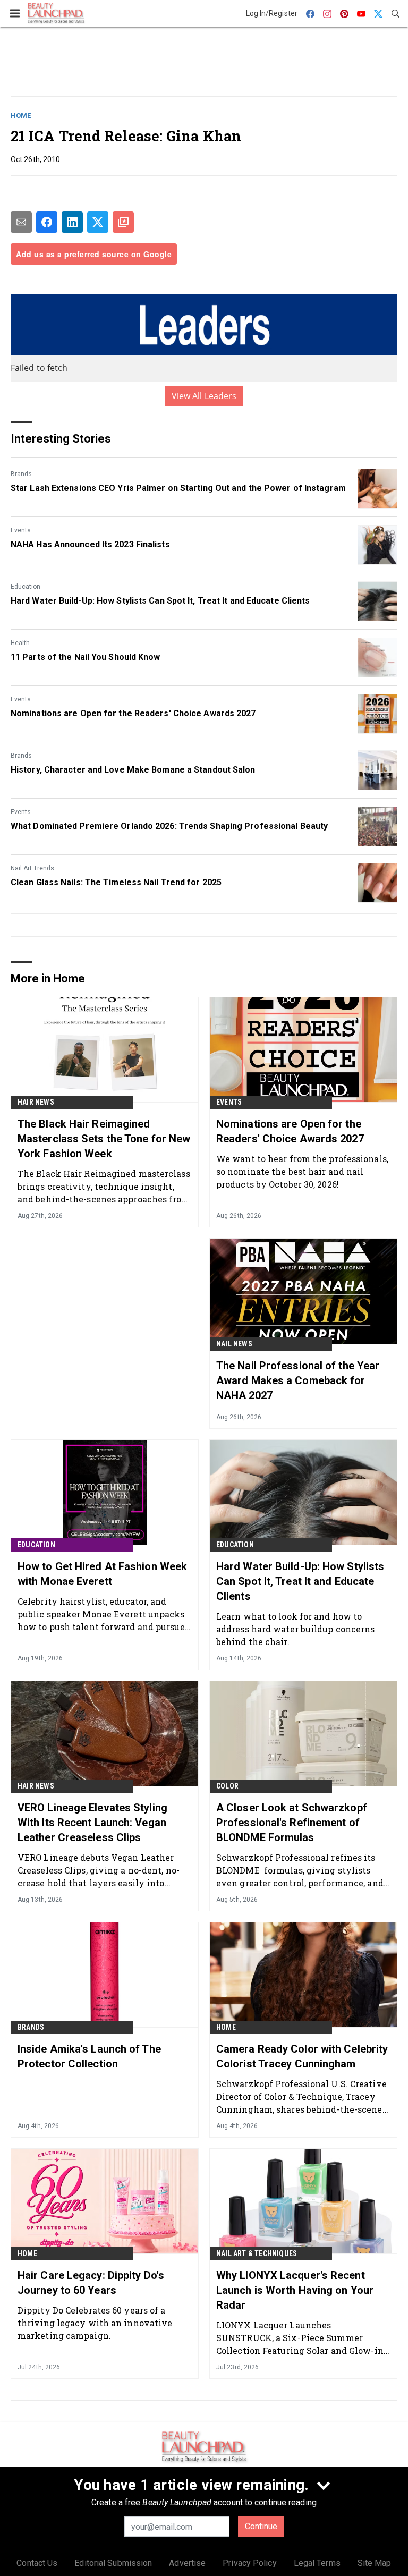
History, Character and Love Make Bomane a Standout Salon (133, 770)
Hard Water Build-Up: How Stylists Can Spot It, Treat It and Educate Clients (160, 601)
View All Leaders (204, 396)
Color (227, 1786)
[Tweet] (98, 222)
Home (21, 116)
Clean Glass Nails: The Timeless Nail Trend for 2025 (116, 882)
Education (25, 587)
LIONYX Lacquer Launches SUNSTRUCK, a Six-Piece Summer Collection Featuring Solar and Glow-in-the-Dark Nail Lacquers (301, 2338)
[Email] (21, 222)
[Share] (47, 222)
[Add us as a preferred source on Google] (123, 222)
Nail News (234, 1344)
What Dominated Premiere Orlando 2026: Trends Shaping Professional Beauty (169, 826)
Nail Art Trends (32, 868)
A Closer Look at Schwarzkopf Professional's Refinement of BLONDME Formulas (292, 1823)
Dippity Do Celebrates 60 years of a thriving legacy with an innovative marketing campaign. (95, 2323)
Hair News (36, 1102)
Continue (261, 2526)
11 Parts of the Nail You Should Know (86, 657)
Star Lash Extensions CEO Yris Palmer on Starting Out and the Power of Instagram (178, 488)
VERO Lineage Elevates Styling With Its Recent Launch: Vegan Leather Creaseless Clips (92, 1823)
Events (21, 530)
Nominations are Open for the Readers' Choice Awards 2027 (133, 713)
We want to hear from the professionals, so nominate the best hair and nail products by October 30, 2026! (302, 1171)
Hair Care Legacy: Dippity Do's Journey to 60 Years (91, 2283)
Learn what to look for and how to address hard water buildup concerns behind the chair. (296, 1629)
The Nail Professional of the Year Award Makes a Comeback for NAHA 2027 (298, 1380)
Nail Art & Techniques (257, 2253)
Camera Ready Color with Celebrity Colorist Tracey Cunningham (302, 2056)
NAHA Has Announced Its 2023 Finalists (90, 544)
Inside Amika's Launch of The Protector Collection (89, 2056)
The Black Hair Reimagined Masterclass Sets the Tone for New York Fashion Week (104, 1139)
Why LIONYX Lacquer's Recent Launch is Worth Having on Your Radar (295, 2290)
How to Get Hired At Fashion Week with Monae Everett (102, 1574)
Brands (21, 474)
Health (20, 643)
